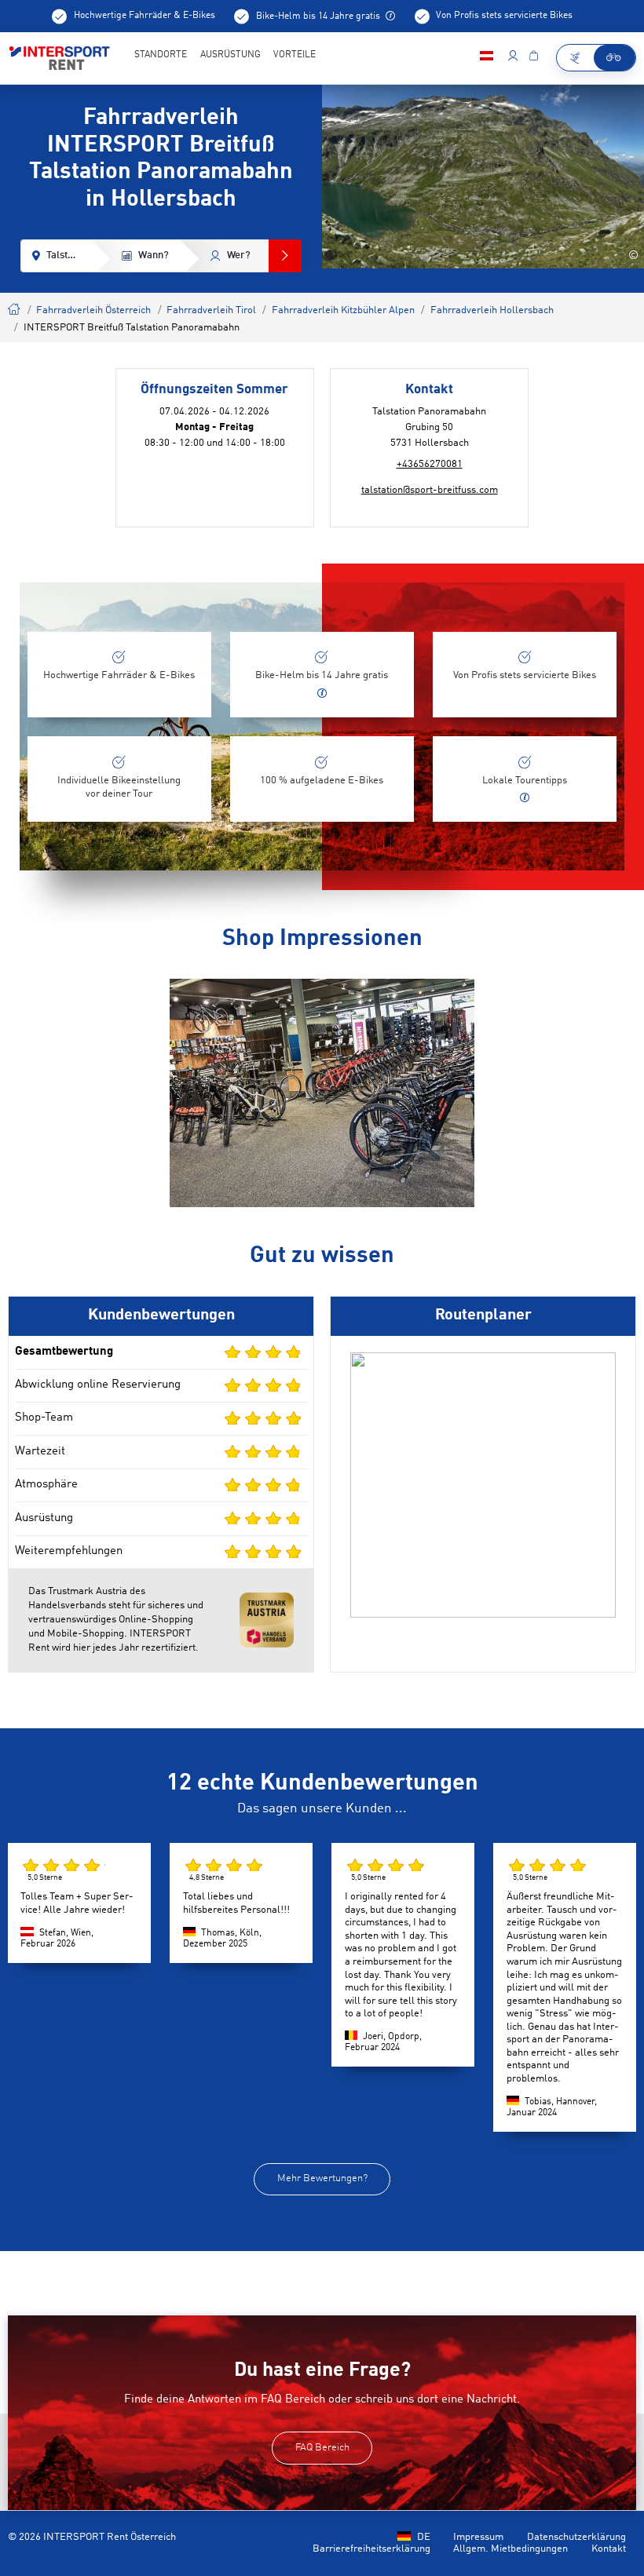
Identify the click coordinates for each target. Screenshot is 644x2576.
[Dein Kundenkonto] (512, 58)
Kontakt (609, 2549)
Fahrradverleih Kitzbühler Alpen (343, 310)
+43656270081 (430, 464)
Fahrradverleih (15, 307)
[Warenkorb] (533, 58)
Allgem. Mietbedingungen (510, 2549)
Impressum (478, 2537)
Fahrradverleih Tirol (211, 310)
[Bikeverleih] (615, 58)
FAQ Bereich (322, 2448)
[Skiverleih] (576, 58)
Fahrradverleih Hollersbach (492, 310)
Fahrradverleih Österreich (93, 310)
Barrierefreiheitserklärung (371, 2549)
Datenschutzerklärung (576, 2537)
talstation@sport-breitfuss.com (430, 490)
